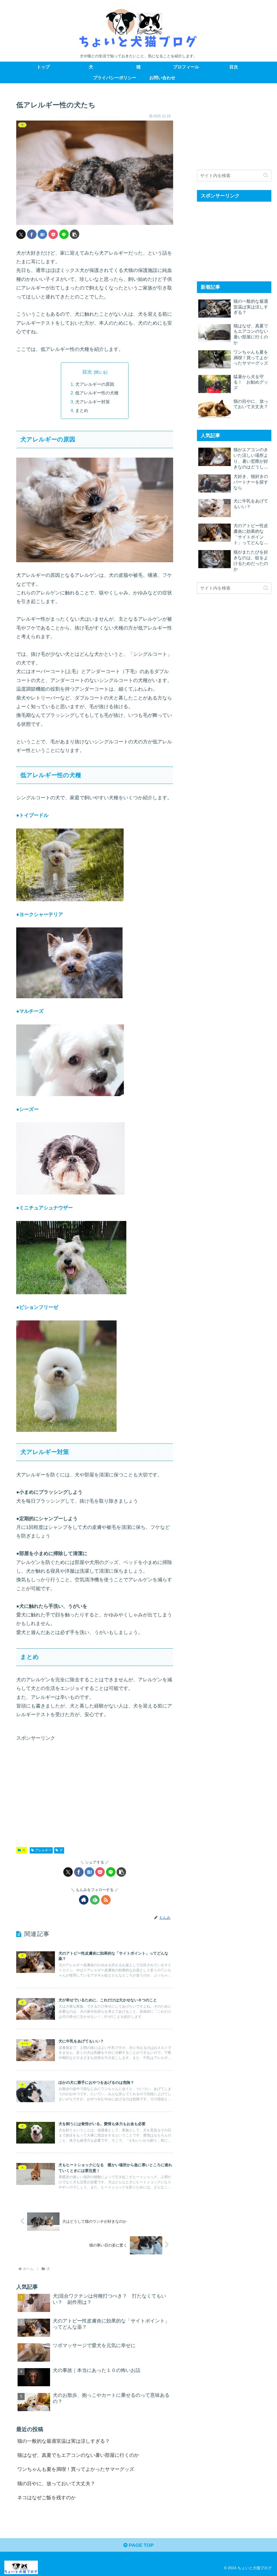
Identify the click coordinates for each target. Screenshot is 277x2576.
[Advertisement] (95, 1789)
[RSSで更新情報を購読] (106, 1900)
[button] (75, 234)
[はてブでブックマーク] (42, 234)
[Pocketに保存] (53, 234)
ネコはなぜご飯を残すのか (47, 2498)
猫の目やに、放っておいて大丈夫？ (56, 2484)
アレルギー (43, 1850)
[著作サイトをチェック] (84, 1900)
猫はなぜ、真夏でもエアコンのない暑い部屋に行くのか (78, 2455)
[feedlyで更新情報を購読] (95, 1900)
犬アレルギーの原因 (95, 384)
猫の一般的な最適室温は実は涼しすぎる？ (64, 2441)
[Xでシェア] (21, 234)
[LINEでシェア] (64, 234)
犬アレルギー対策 (93, 402)
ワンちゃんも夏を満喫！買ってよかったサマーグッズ (76, 2469)
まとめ (82, 410)
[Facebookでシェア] (32, 234)
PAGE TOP (141, 2545)
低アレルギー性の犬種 (97, 393)
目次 (87, 372)
